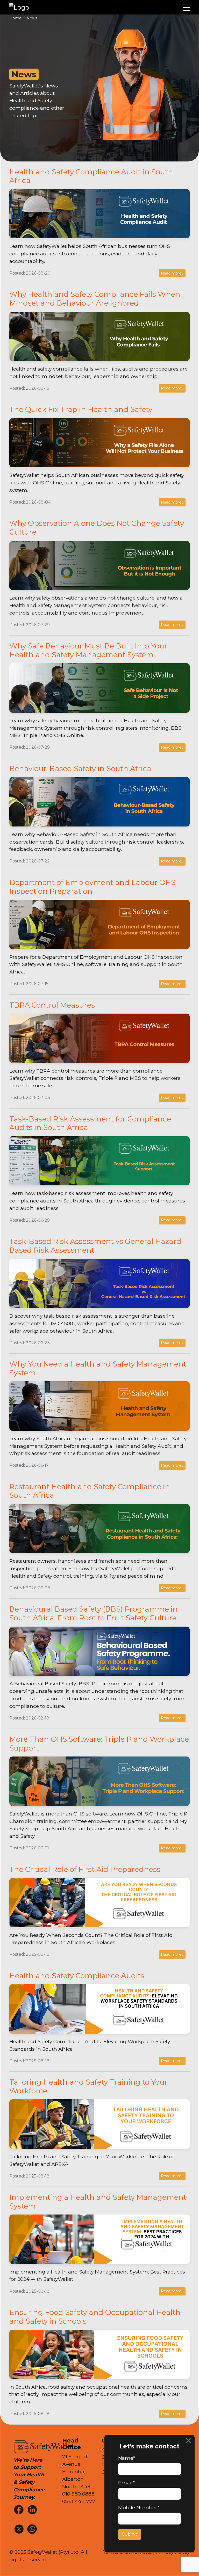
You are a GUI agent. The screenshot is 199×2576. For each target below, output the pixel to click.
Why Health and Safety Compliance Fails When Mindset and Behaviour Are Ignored (95, 299)
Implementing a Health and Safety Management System (98, 2202)
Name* (127, 2458)
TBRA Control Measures (52, 1005)
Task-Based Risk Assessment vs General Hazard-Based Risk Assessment (97, 1246)
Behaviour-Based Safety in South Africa (80, 769)
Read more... (172, 273)
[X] (19, 2529)
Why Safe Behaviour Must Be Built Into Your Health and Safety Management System (88, 650)
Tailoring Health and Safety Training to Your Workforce (88, 2086)
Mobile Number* (139, 2507)
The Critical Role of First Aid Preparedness (85, 1869)
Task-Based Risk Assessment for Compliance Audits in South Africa (90, 1123)
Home (15, 18)
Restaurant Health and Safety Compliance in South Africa (90, 1491)
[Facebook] (19, 2509)
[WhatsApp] (33, 2529)
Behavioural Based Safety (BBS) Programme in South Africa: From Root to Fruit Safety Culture (94, 1613)
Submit (130, 2534)
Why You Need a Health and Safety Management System (98, 1368)
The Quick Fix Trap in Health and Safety (81, 409)
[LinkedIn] (33, 2509)
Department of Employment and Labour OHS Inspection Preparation (92, 887)
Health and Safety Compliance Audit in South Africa (91, 176)
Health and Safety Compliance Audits (77, 1976)
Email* (126, 2483)
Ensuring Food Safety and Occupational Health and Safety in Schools (95, 2317)
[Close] (189, 2441)
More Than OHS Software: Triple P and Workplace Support (99, 1744)
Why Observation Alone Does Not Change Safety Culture (97, 528)
